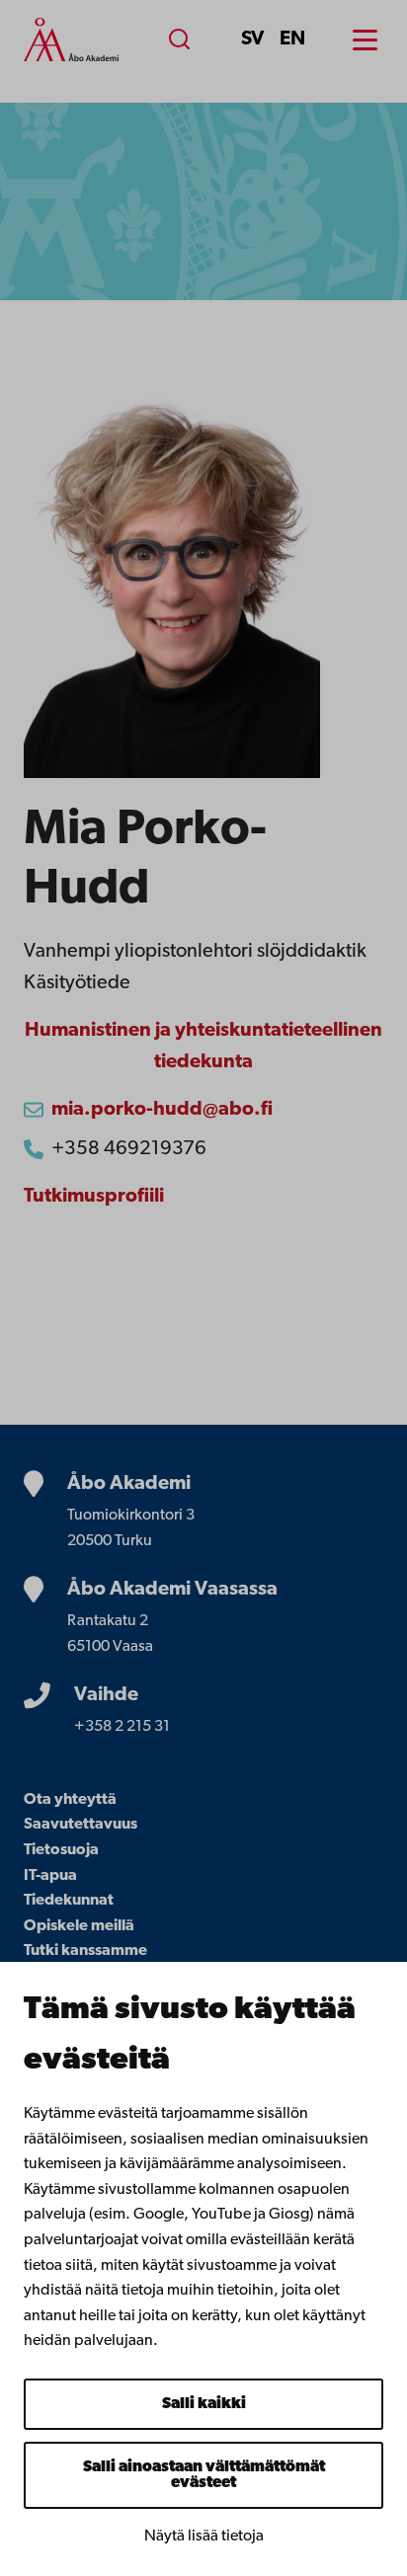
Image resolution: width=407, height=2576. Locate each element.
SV (252, 39)
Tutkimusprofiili (94, 1197)
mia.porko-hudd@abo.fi (162, 1110)
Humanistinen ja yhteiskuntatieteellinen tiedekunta (203, 1047)
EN (292, 39)
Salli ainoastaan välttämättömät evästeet (204, 2475)
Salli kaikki (204, 2404)
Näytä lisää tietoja (204, 2537)
